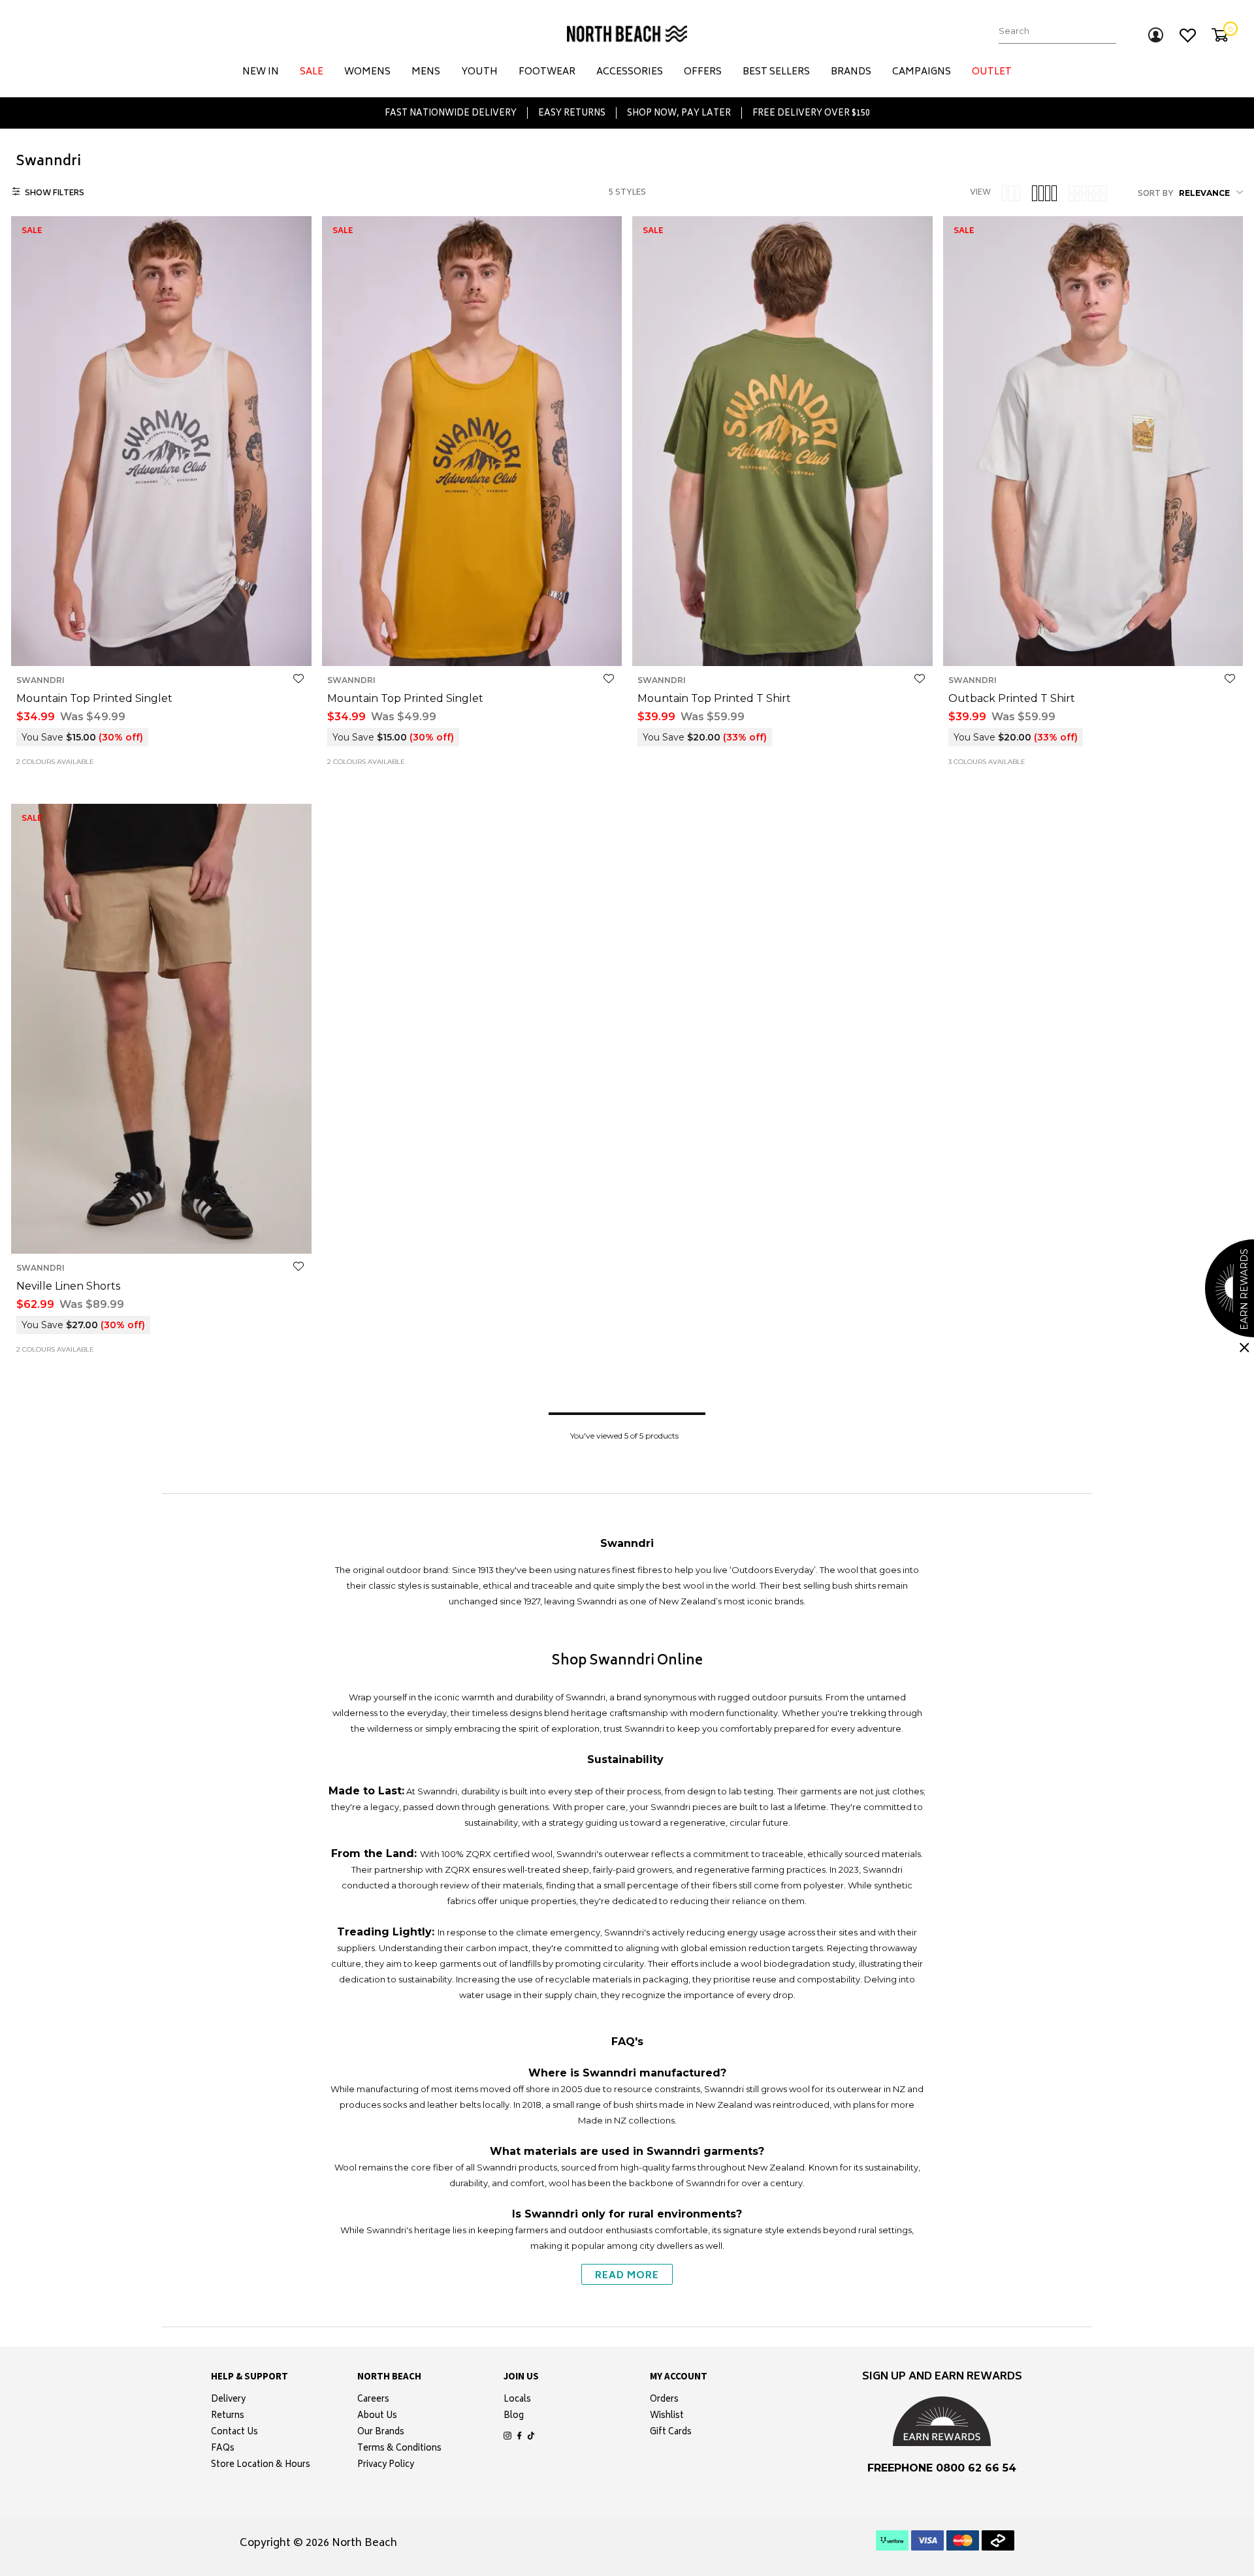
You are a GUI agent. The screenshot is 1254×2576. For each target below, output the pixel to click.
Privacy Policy (386, 2466)
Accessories (630, 72)
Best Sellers (776, 72)
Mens (426, 72)
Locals (517, 2400)
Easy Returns (572, 113)
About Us (377, 2417)
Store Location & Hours (261, 2466)
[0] (1220, 35)
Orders (664, 2400)
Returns (228, 2417)
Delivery (228, 2400)
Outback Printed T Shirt (1012, 698)
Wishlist (667, 2417)
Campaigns (922, 72)
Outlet (992, 72)
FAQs (223, 2449)
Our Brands (381, 2433)
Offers (703, 72)
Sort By (1156, 195)
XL (155, 645)
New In (261, 72)
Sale (312, 72)
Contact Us (234, 2433)
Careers (373, 2400)
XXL (177, 645)
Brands (851, 72)
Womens (367, 72)
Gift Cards (671, 2433)
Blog (514, 2417)
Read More (627, 2276)
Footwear (547, 72)
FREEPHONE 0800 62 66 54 (942, 2468)
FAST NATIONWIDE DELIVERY (451, 113)
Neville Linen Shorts (68, 1286)
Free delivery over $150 (811, 113)
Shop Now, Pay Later (679, 113)
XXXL (206, 645)
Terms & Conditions (399, 2449)
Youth (479, 72)
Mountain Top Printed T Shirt (714, 698)
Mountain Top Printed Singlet (94, 698)
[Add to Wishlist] (298, 679)
